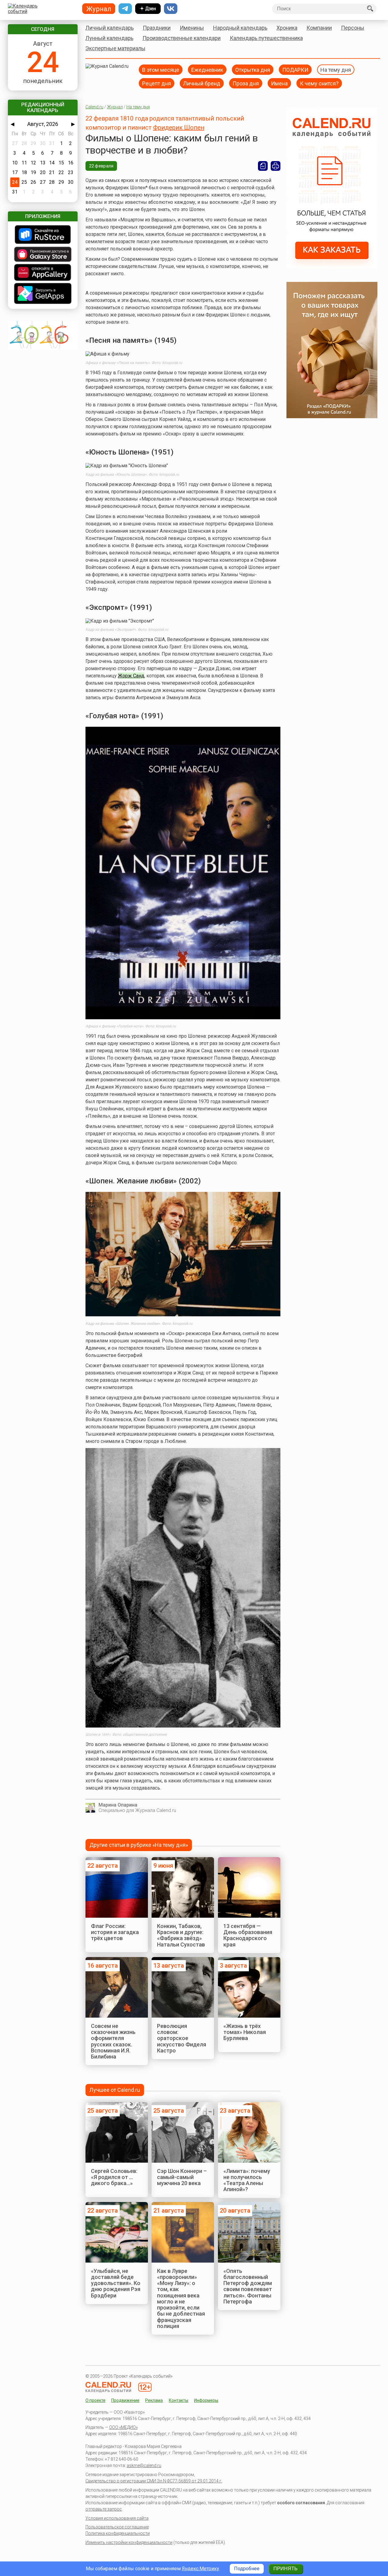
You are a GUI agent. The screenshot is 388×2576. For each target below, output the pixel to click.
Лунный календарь (109, 38)
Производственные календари (182, 38)
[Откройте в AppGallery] (43, 273)
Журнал (115, 107)
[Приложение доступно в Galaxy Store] (43, 255)
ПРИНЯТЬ (286, 2569)
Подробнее (247, 2569)
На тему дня (336, 69)
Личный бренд (202, 83)
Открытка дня (253, 69)
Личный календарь (110, 28)
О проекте (95, 2400)
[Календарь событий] (41, 9)
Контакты (179, 2400)
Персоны (353, 28)
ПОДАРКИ (295, 69)
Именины (192, 28)
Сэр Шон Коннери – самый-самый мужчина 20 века (182, 2177)
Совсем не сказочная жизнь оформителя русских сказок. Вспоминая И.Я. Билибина (113, 2041)
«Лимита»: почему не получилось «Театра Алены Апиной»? (247, 2180)
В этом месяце (161, 69)
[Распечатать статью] (276, 166)
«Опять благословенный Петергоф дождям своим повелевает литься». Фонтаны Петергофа (248, 2286)
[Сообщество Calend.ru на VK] (171, 9)
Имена (279, 83)
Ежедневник (207, 69)
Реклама (154, 2400)
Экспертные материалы (115, 48)
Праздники (157, 28)
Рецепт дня (157, 83)
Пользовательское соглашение (117, 2527)
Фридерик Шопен (179, 127)
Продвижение (125, 2400)
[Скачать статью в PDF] (263, 166)
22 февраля (101, 166)
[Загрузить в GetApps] (43, 294)
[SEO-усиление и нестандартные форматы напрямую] (332, 267)
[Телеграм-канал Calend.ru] (125, 9)
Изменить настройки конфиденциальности (129, 2542)
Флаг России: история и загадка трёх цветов (115, 1932)
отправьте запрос (104, 2509)
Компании (319, 28)
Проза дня (246, 83)
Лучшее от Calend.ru (115, 2090)
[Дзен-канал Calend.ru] (148, 9)
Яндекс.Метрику (201, 2569)
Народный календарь (240, 28)
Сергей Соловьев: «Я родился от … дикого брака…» (114, 2177)
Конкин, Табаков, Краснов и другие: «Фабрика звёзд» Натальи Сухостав (181, 1935)
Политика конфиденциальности (118, 2533)
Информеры (206, 2400)
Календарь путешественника (266, 38)
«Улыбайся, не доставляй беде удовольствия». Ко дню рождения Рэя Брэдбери (116, 2283)
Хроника (287, 28)
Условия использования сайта (117, 2518)
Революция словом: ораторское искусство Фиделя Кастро (182, 2038)
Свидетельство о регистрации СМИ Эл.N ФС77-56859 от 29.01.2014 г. (154, 2481)
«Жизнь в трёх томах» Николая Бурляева (245, 2032)
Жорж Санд (131, 676)
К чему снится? (319, 83)
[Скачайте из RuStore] (43, 235)
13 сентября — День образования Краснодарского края (248, 1935)
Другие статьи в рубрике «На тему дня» (139, 1845)
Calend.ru (94, 107)
